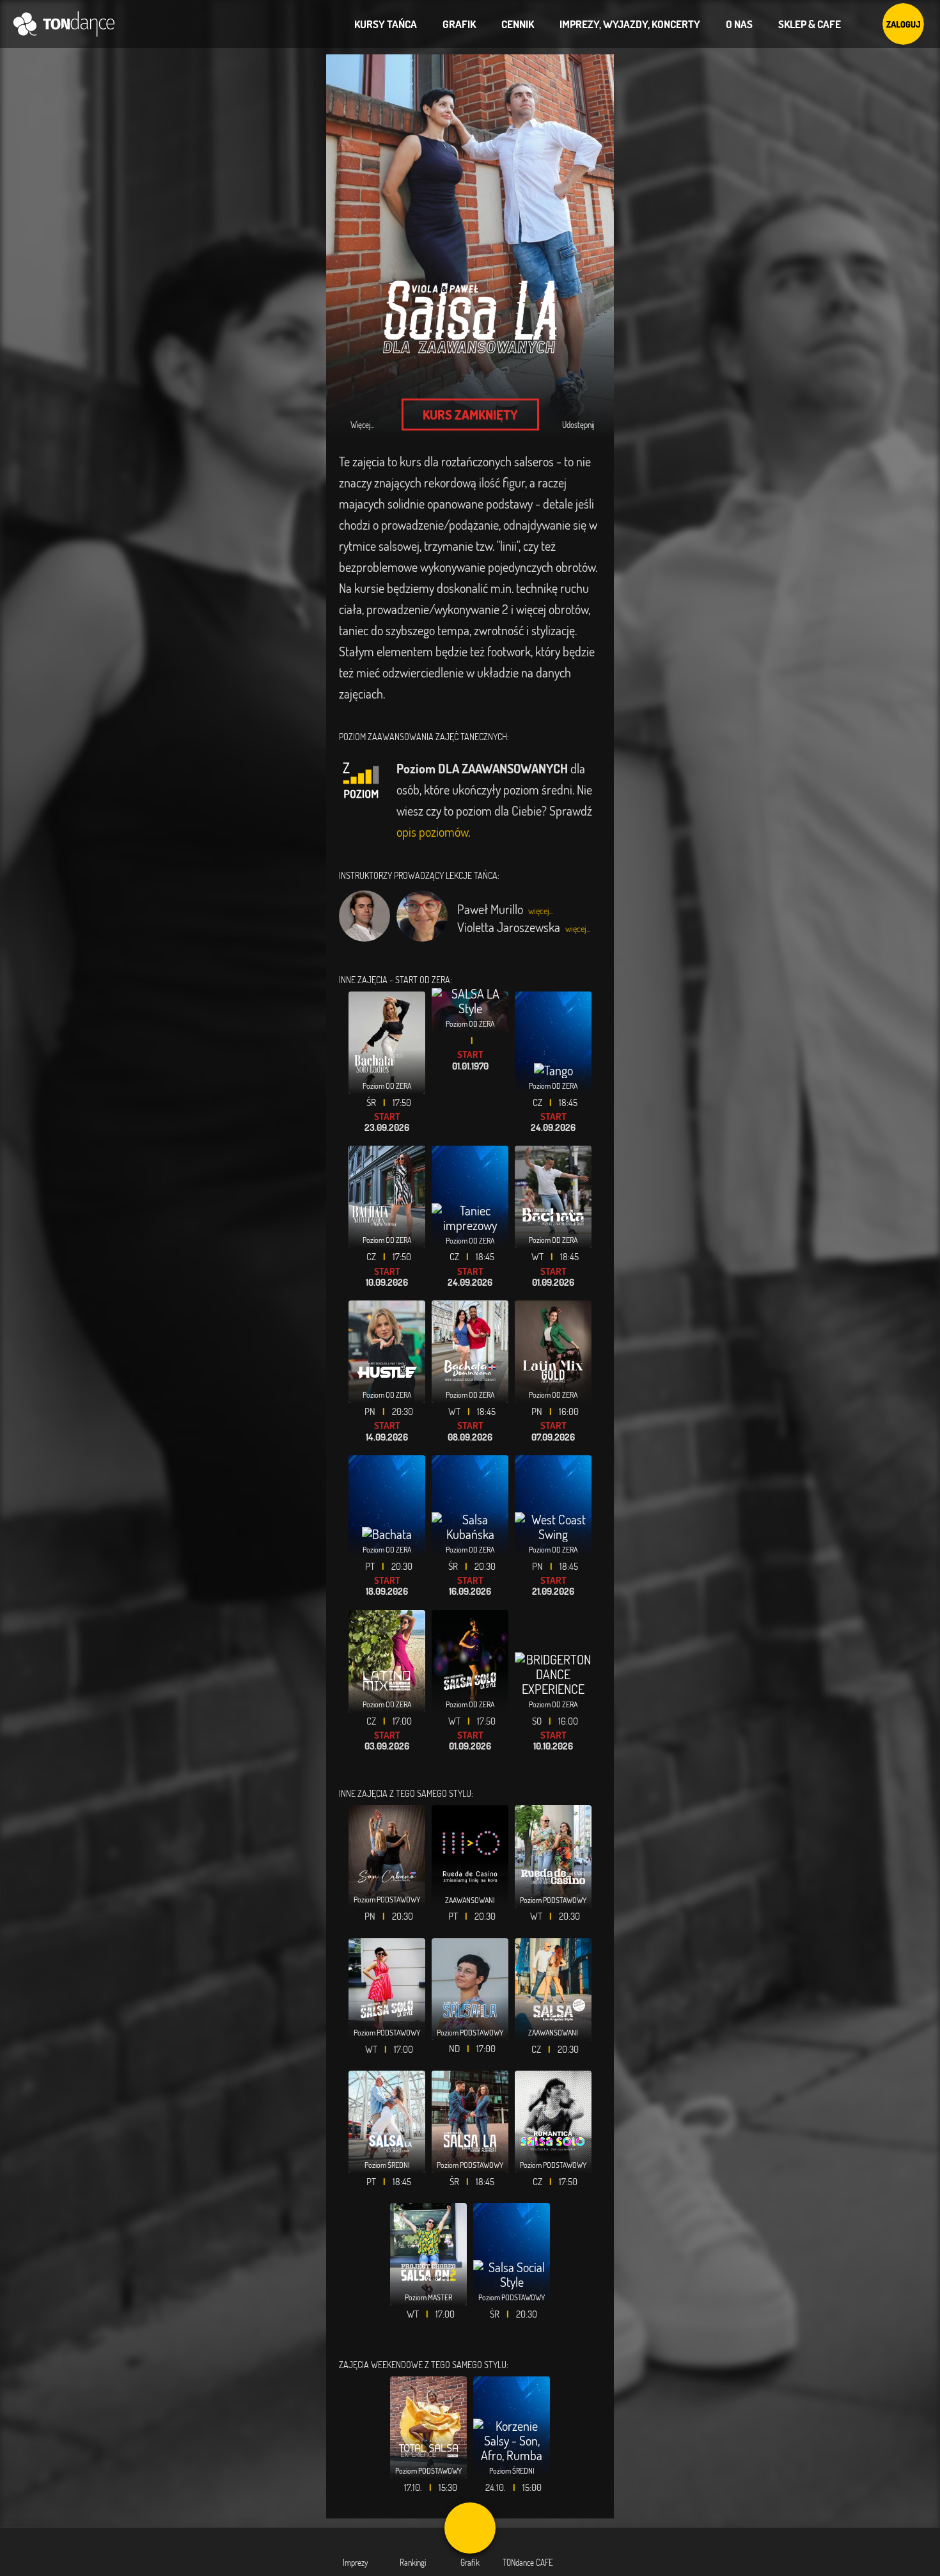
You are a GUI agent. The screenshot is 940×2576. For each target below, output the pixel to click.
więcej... (541, 911)
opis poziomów (432, 832)
